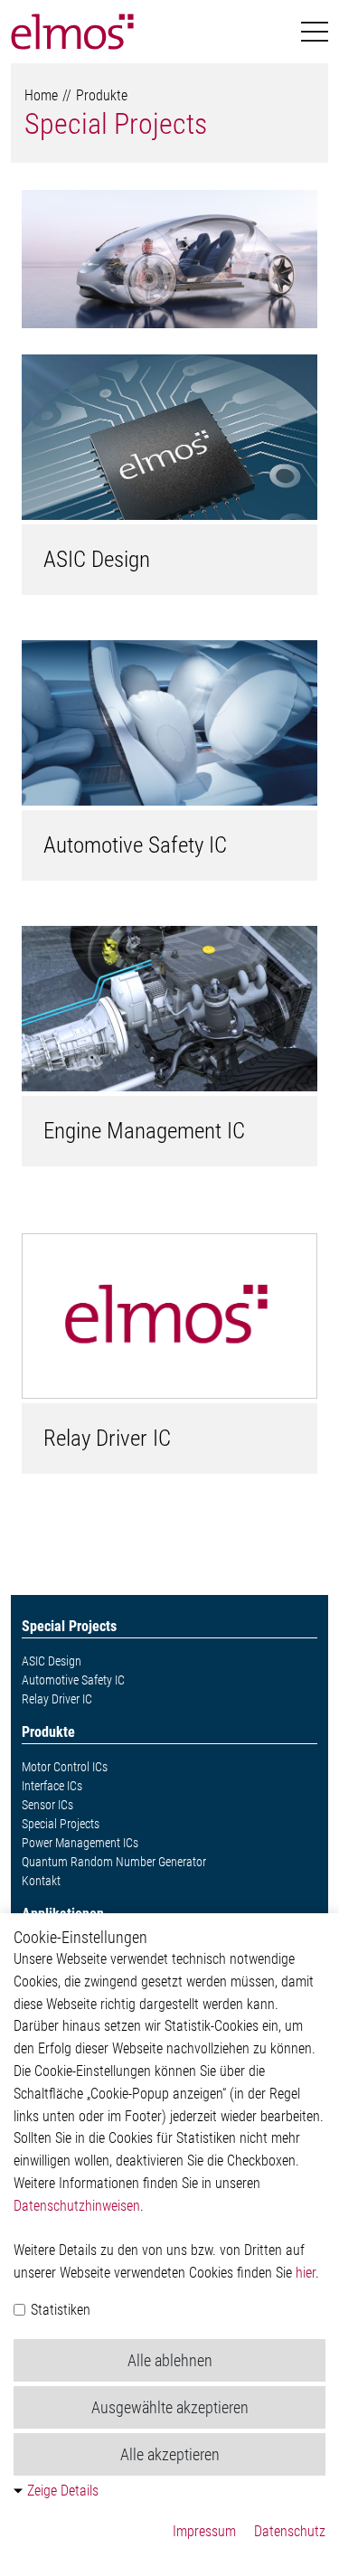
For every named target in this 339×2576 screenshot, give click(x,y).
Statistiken (59, 2310)
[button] (315, 32)
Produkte (102, 95)
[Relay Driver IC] (169, 1316)
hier (306, 2273)
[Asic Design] (169, 437)
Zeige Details (63, 2491)
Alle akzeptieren (170, 2454)
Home (41, 95)
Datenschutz (290, 2531)
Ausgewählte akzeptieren (170, 2407)
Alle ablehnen (170, 2360)
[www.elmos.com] (72, 32)
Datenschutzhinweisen (77, 2206)
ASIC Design (97, 559)
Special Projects (116, 124)
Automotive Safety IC (135, 845)
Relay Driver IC (107, 1438)
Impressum (204, 2531)
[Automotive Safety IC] (169, 723)
